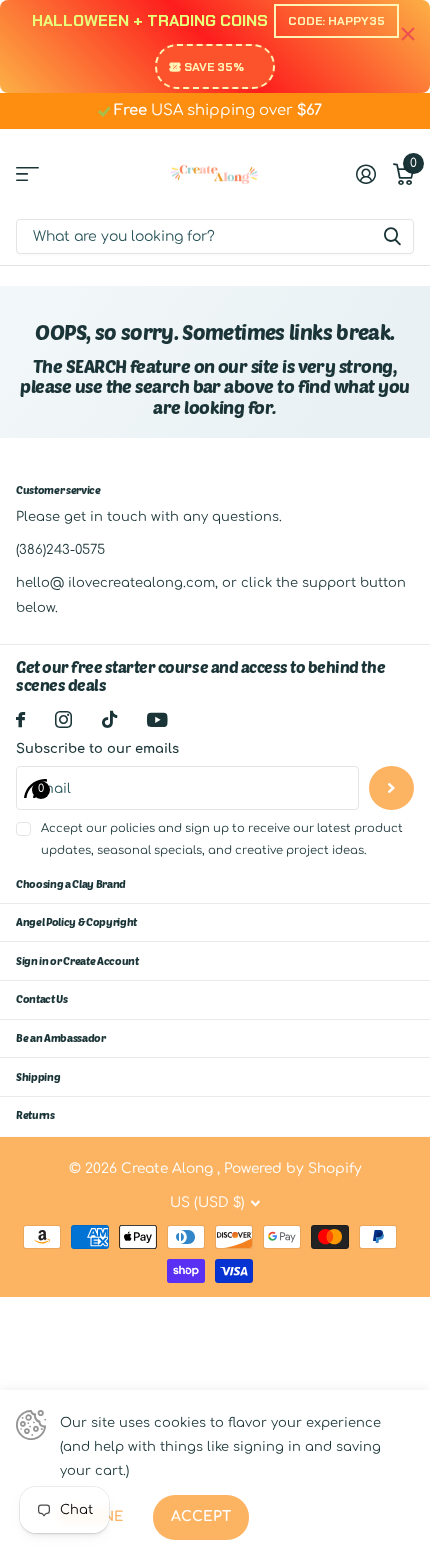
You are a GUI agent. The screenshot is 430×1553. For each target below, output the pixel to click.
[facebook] (20, 719)
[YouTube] (157, 720)
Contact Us (42, 998)
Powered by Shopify (293, 1168)
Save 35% (214, 67)
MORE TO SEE (27, 174)
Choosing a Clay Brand (71, 883)
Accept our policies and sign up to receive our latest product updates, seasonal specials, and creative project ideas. (222, 839)
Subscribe (391, 788)
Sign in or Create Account (77, 960)
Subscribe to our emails (97, 749)
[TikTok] (109, 719)
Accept (201, 1516)
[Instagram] (63, 719)
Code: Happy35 (336, 21)
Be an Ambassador (61, 1037)
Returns (35, 1114)
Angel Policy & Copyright (76, 921)
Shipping (38, 1076)
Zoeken (392, 236)
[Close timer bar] (408, 34)
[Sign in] (365, 174)
